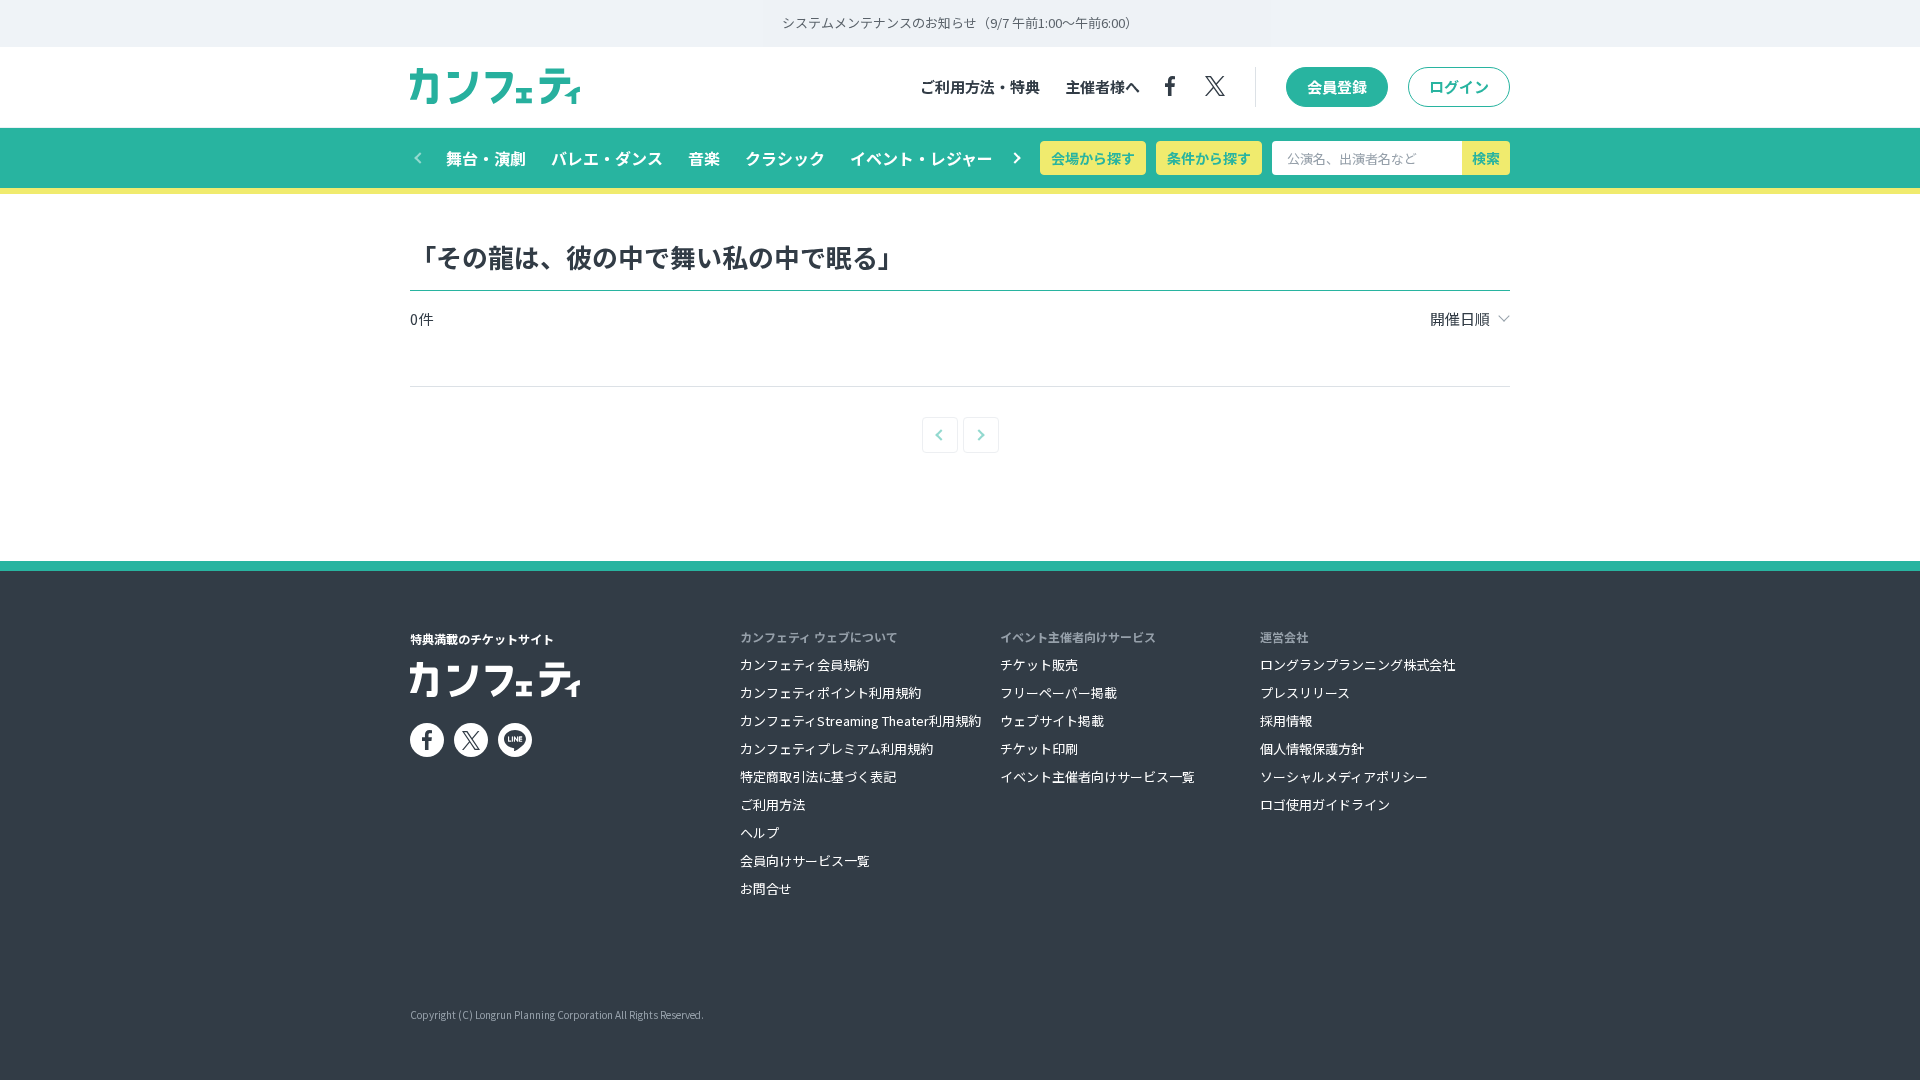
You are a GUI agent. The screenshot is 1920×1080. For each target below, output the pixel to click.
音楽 (704, 158)
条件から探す (1209, 158)
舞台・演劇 (486, 158)
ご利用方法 (772, 804)
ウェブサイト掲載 (1052, 720)
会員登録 (1337, 86)
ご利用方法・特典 (980, 86)
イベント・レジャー (921, 158)
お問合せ (766, 888)
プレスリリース (1305, 692)
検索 (1486, 158)
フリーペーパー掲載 (1058, 692)
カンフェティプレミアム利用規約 (836, 748)
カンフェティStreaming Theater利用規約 (860, 720)
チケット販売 (1039, 664)
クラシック (785, 158)
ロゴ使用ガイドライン (1325, 804)
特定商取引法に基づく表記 (818, 776)
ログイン (1459, 86)
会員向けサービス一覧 (805, 860)
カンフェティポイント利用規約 (830, 692)
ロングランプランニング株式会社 (1357, 664)
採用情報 (1286, 720)
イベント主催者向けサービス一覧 (1097, 776)
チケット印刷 (1039, 748)
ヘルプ (759, 832)
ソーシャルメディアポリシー (1344, 776)
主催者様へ (1102, 86)
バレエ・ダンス (607, 158)
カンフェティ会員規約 (804, 664)
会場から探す (1093, 158)
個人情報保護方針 (1312, 748)
